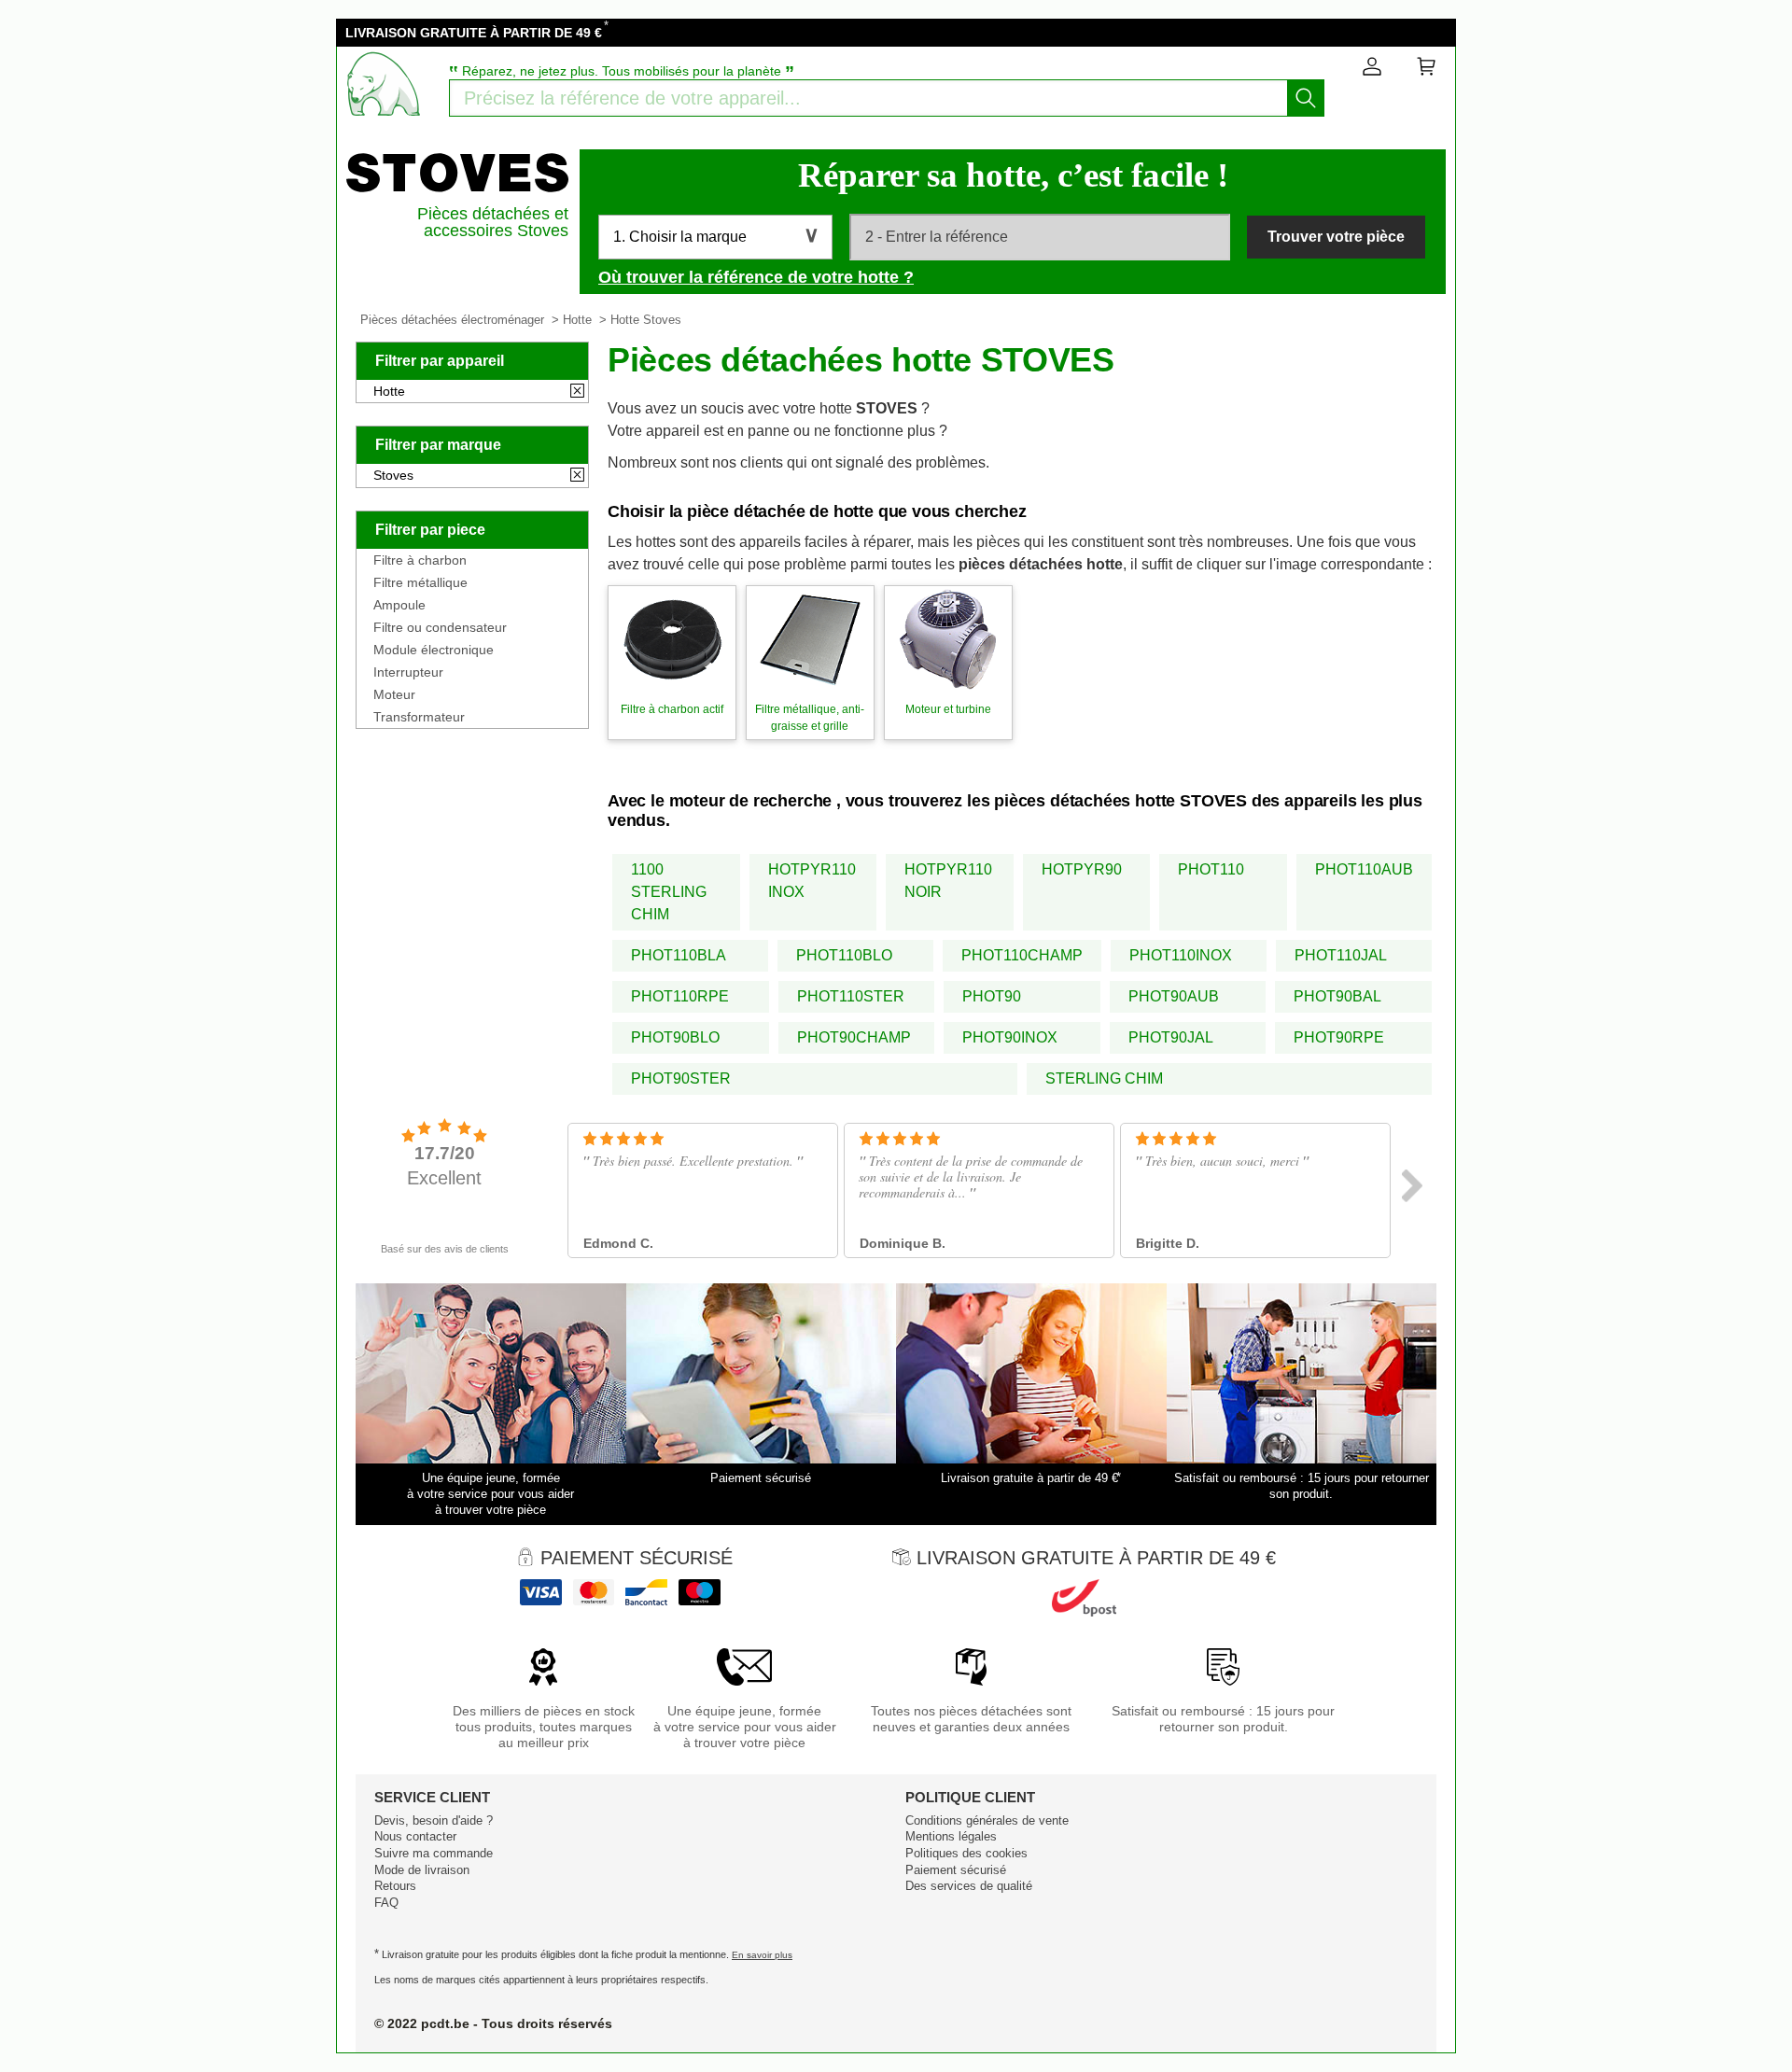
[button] (715, 237)
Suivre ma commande (434, 1853)
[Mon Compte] (1372, 70)
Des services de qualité (969, 1886)
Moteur (394, 694)
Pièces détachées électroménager (452, 320)
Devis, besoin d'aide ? (434, 1820)
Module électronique (434, 650)
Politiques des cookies (966, 1853)
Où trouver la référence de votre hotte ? (756, 277)
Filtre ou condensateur (440, 627)
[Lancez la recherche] (1306, 98)
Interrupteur (408, 672)
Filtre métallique (420, 582)
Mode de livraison (422, 1870)
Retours (395, 1886)
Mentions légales (951, 1836)
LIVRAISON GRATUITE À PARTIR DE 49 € (474, 33)
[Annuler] (577, 392)
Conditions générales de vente (987, 1820)
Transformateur (419, 717)
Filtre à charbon (420, 560)
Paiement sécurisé (956, 1870)
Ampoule (399, 605)
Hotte (577, 320)
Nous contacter (415, 1836)
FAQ (386, 1903)
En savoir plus (762, 1955)
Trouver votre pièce (1336, 237)
